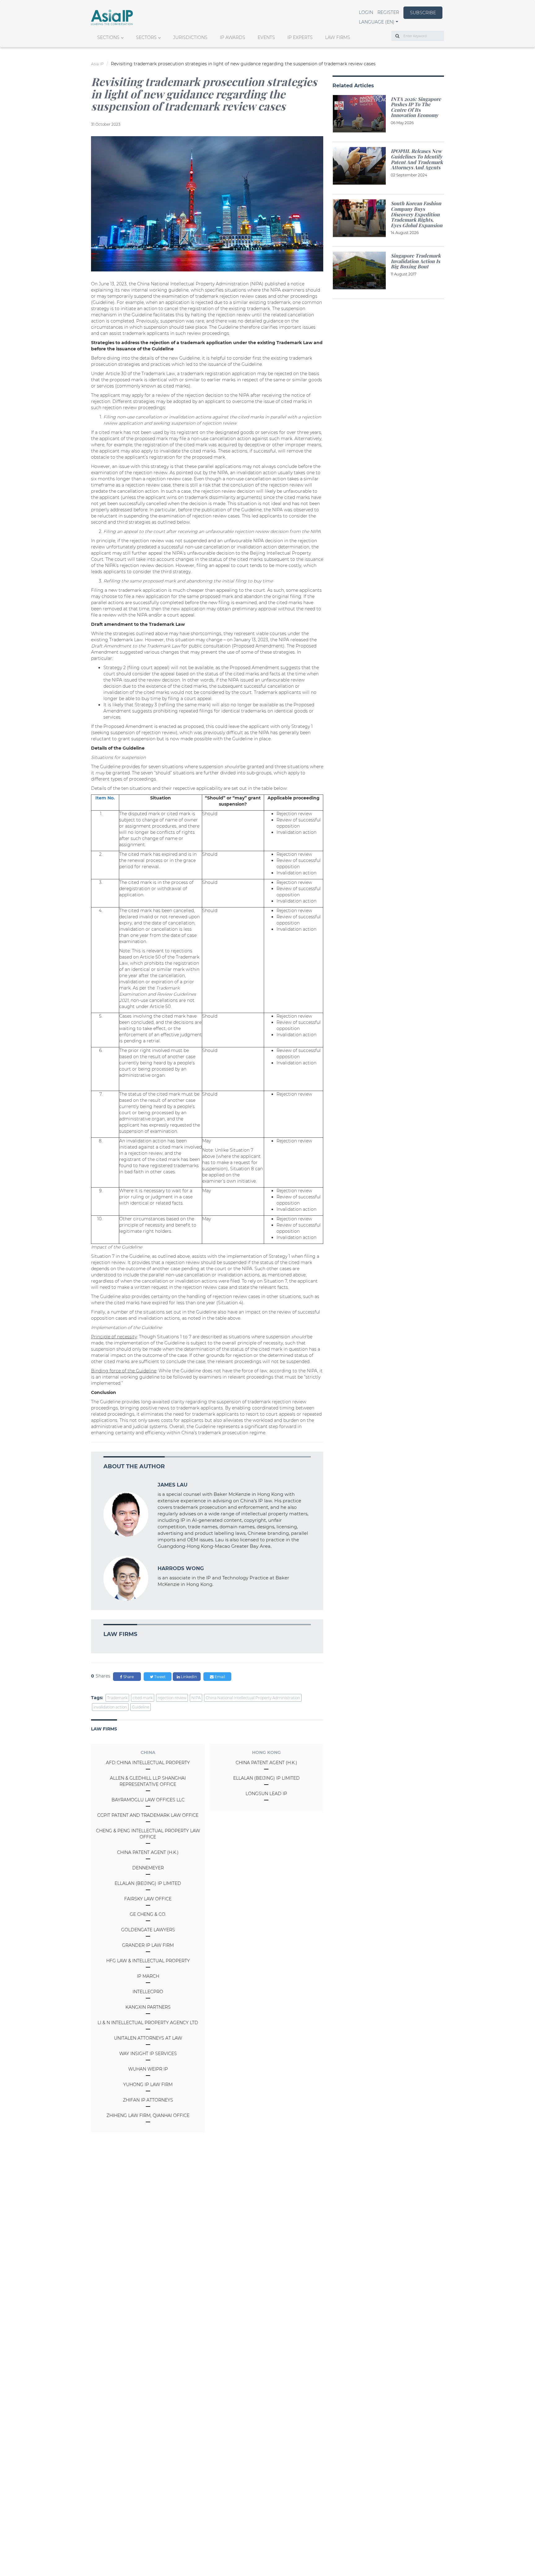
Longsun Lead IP (266, 1794)
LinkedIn (188, 1677)
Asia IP (97, 64)
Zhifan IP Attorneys (148, 2100)
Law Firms (338, 37)
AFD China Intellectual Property (148, 1763)
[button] (378, 22)
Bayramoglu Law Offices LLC (148, 1800)
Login (366, 12)
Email (219, 1677)
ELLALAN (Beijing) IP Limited (148, 1883)
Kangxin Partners (148, 2007)
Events (266, 37)
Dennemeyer (148, 1868)
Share (128, 1677)
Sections (108, 37)
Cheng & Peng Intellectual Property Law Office (148, 1834)
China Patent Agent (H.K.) (148, 1852)
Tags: (97, 1698)
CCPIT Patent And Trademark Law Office (148, 1815)
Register (388, 12)
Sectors (146, 37)
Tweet (159, 1677)
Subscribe (423, 13)
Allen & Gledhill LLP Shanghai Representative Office (148, 1781)
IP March (148, 1976)
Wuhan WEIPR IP (148, 2069)
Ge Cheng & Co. (148, 1914)
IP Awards (233, 37)
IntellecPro (148, 1992)
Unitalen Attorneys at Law (148, 2038)
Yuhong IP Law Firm (148, 2085)
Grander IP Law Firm (148, 1945)
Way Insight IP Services (148, 2054)
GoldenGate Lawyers (148, 1930)
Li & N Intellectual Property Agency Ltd (148, 2023)
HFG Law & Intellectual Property (148, 1961)
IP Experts (300, 37)
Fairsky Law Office (148, 1899)
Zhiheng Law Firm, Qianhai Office (148, 2115)
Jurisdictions (190, 37)
